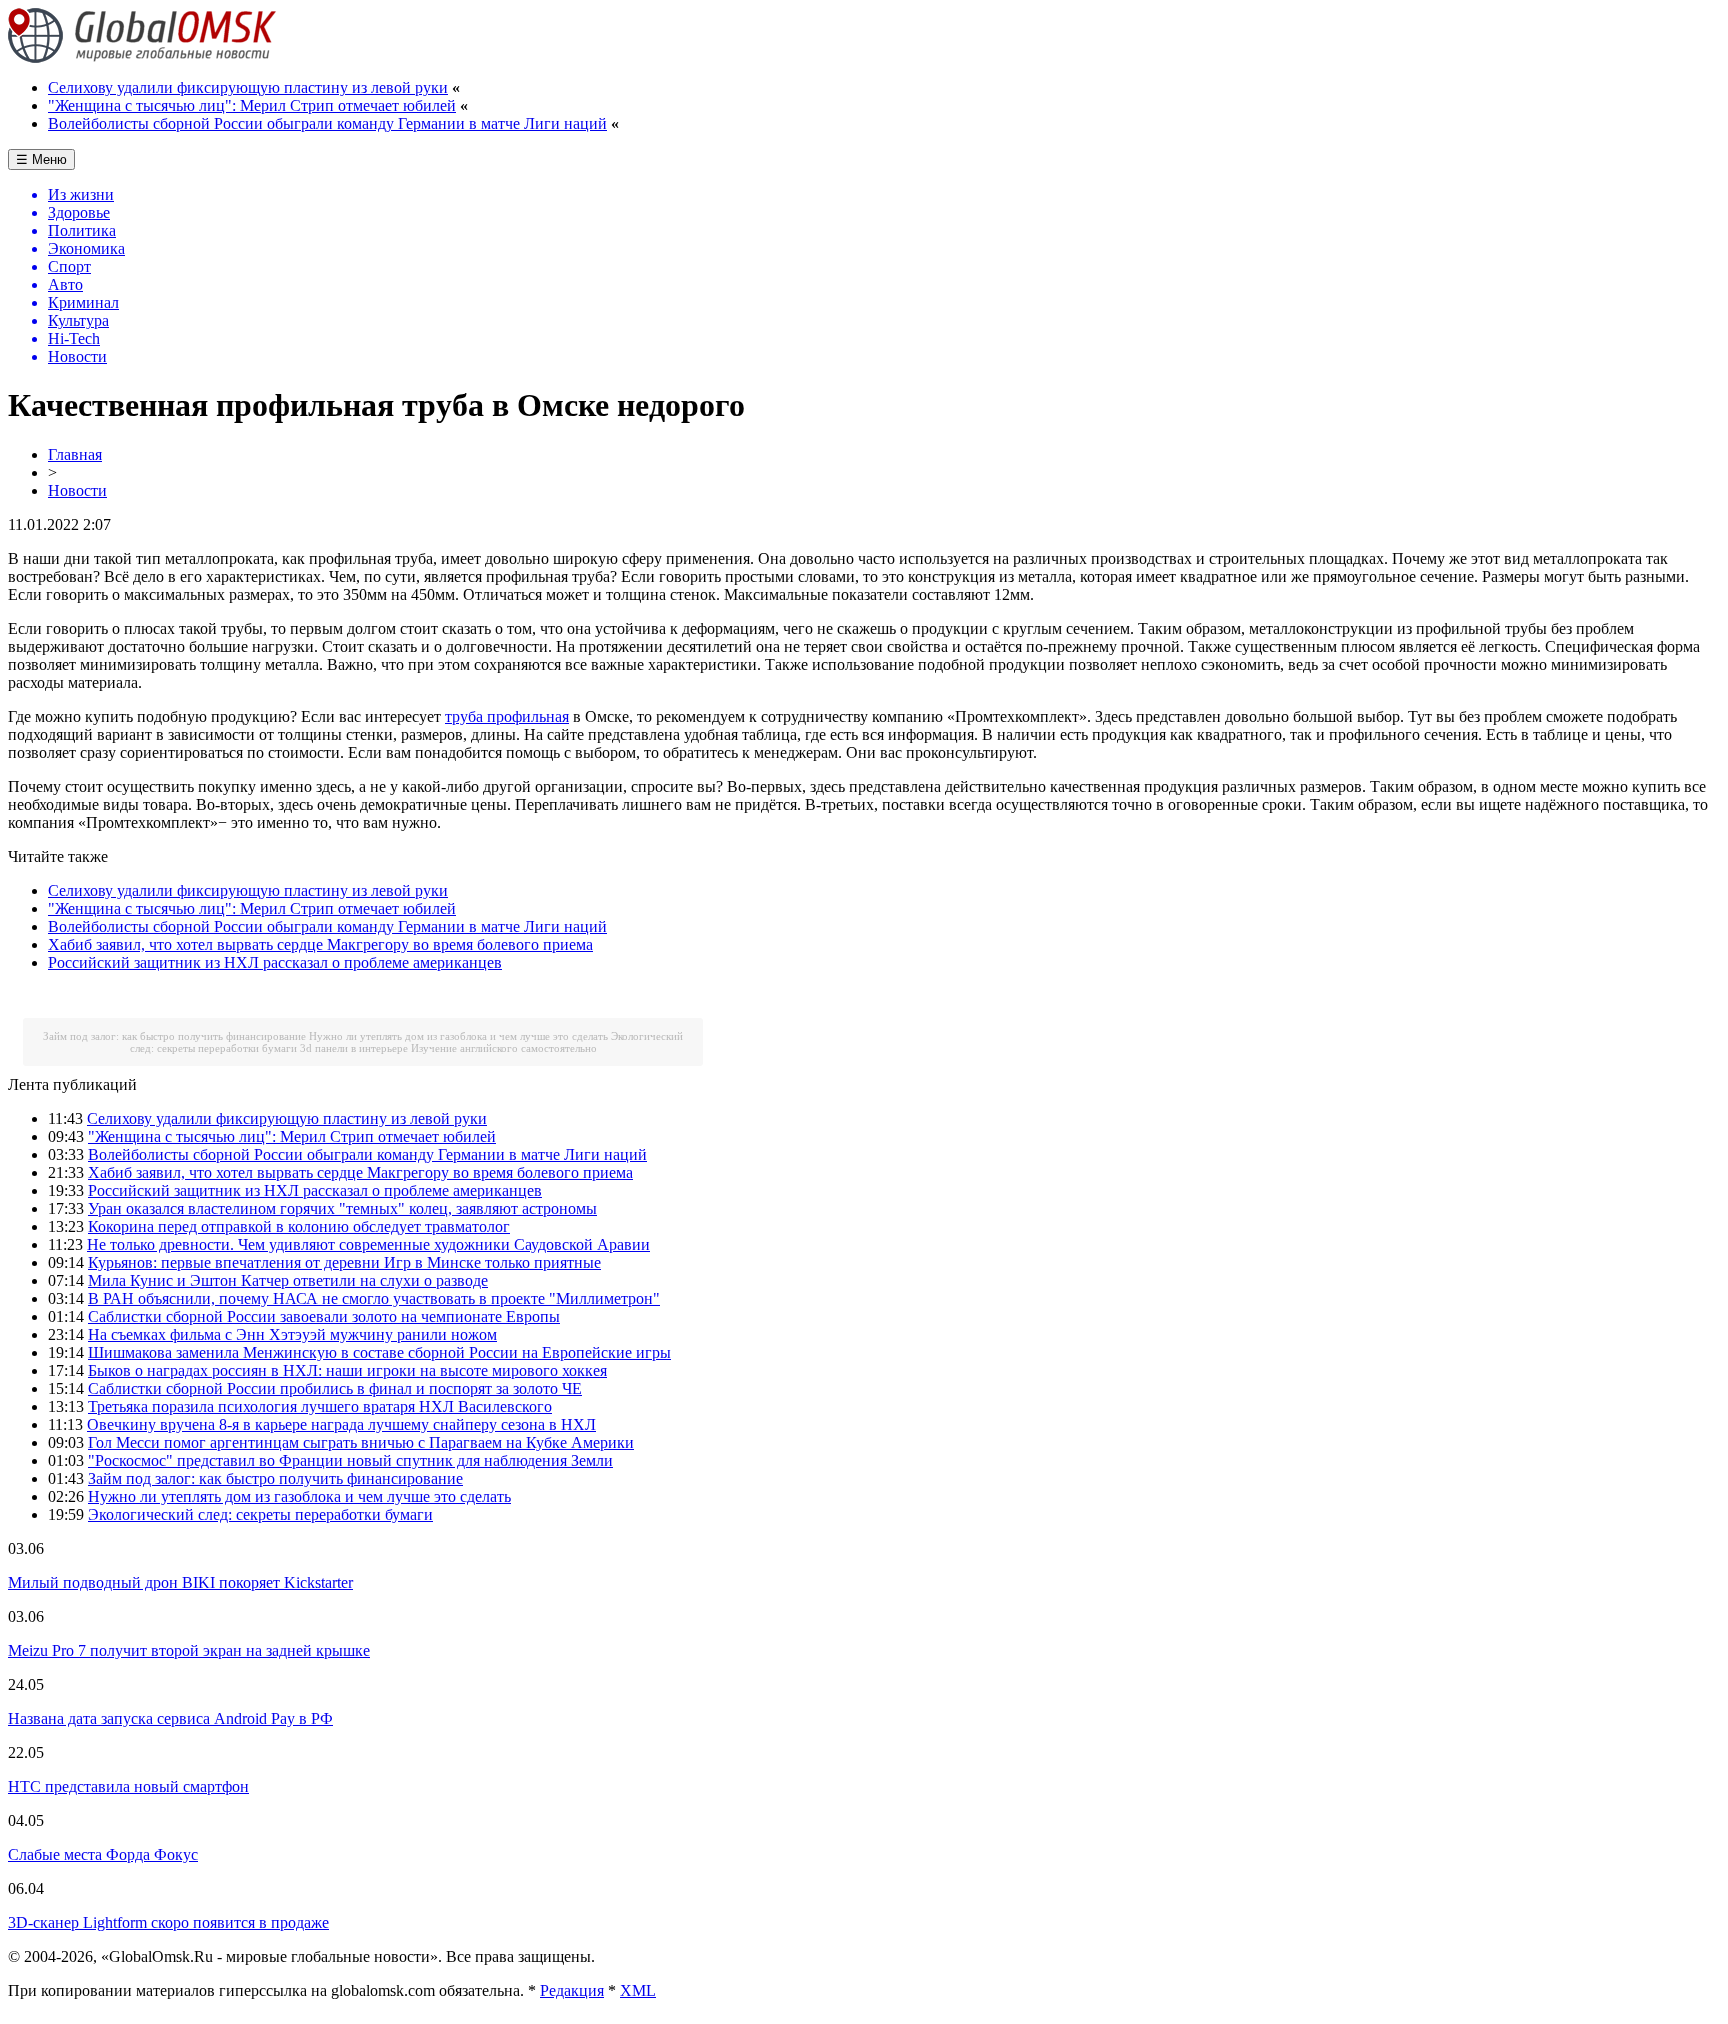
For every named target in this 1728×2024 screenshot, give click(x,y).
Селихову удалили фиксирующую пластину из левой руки (248, 87)
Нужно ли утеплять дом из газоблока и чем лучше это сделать (458, 1036)
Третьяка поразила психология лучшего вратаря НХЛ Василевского (320, 1406)
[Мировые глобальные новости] (142, 57)
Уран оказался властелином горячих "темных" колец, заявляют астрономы (342, 1208)
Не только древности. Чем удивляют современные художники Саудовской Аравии (368, 1244)
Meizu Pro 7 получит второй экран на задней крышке (189, 1650)
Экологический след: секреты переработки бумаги (260, 1514)
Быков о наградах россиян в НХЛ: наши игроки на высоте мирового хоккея (347, 1370)
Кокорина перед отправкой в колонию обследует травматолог (299, 1226)
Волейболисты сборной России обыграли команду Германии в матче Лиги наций (327, 123)
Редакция (572, 1990)
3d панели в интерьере (354, 1048)
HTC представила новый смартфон (128, 1786)
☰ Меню (41, 159)
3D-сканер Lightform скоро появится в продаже (168, 1922)
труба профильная (507, 716)
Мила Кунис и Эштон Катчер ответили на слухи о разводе (288, 1280)
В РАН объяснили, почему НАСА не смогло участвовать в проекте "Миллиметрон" (374, 1298)
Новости (77, 490)
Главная (75, 454)
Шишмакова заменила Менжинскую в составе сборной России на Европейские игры (379, 1352)
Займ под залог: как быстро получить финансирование (174, 1036)
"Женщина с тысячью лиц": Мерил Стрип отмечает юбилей (252, 105)
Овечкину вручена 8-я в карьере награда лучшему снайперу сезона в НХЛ (341, 1424)
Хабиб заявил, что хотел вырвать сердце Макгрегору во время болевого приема (320, 944)
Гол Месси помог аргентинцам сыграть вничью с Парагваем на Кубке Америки (361, 1442)
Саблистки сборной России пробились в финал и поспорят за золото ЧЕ (335, 1388)
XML (638, 1990)
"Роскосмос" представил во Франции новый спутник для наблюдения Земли (350, 1460)
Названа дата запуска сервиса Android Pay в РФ (170, 1718)
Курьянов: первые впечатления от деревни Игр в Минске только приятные (344, 1262)
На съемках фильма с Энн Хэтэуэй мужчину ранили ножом (292, 1334)
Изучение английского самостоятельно (504, 1048)
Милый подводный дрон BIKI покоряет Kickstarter (180, 1582)
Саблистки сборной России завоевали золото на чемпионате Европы (324, 1316)
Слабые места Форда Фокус (103, 1854)
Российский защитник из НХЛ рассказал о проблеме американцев (275, 962)
